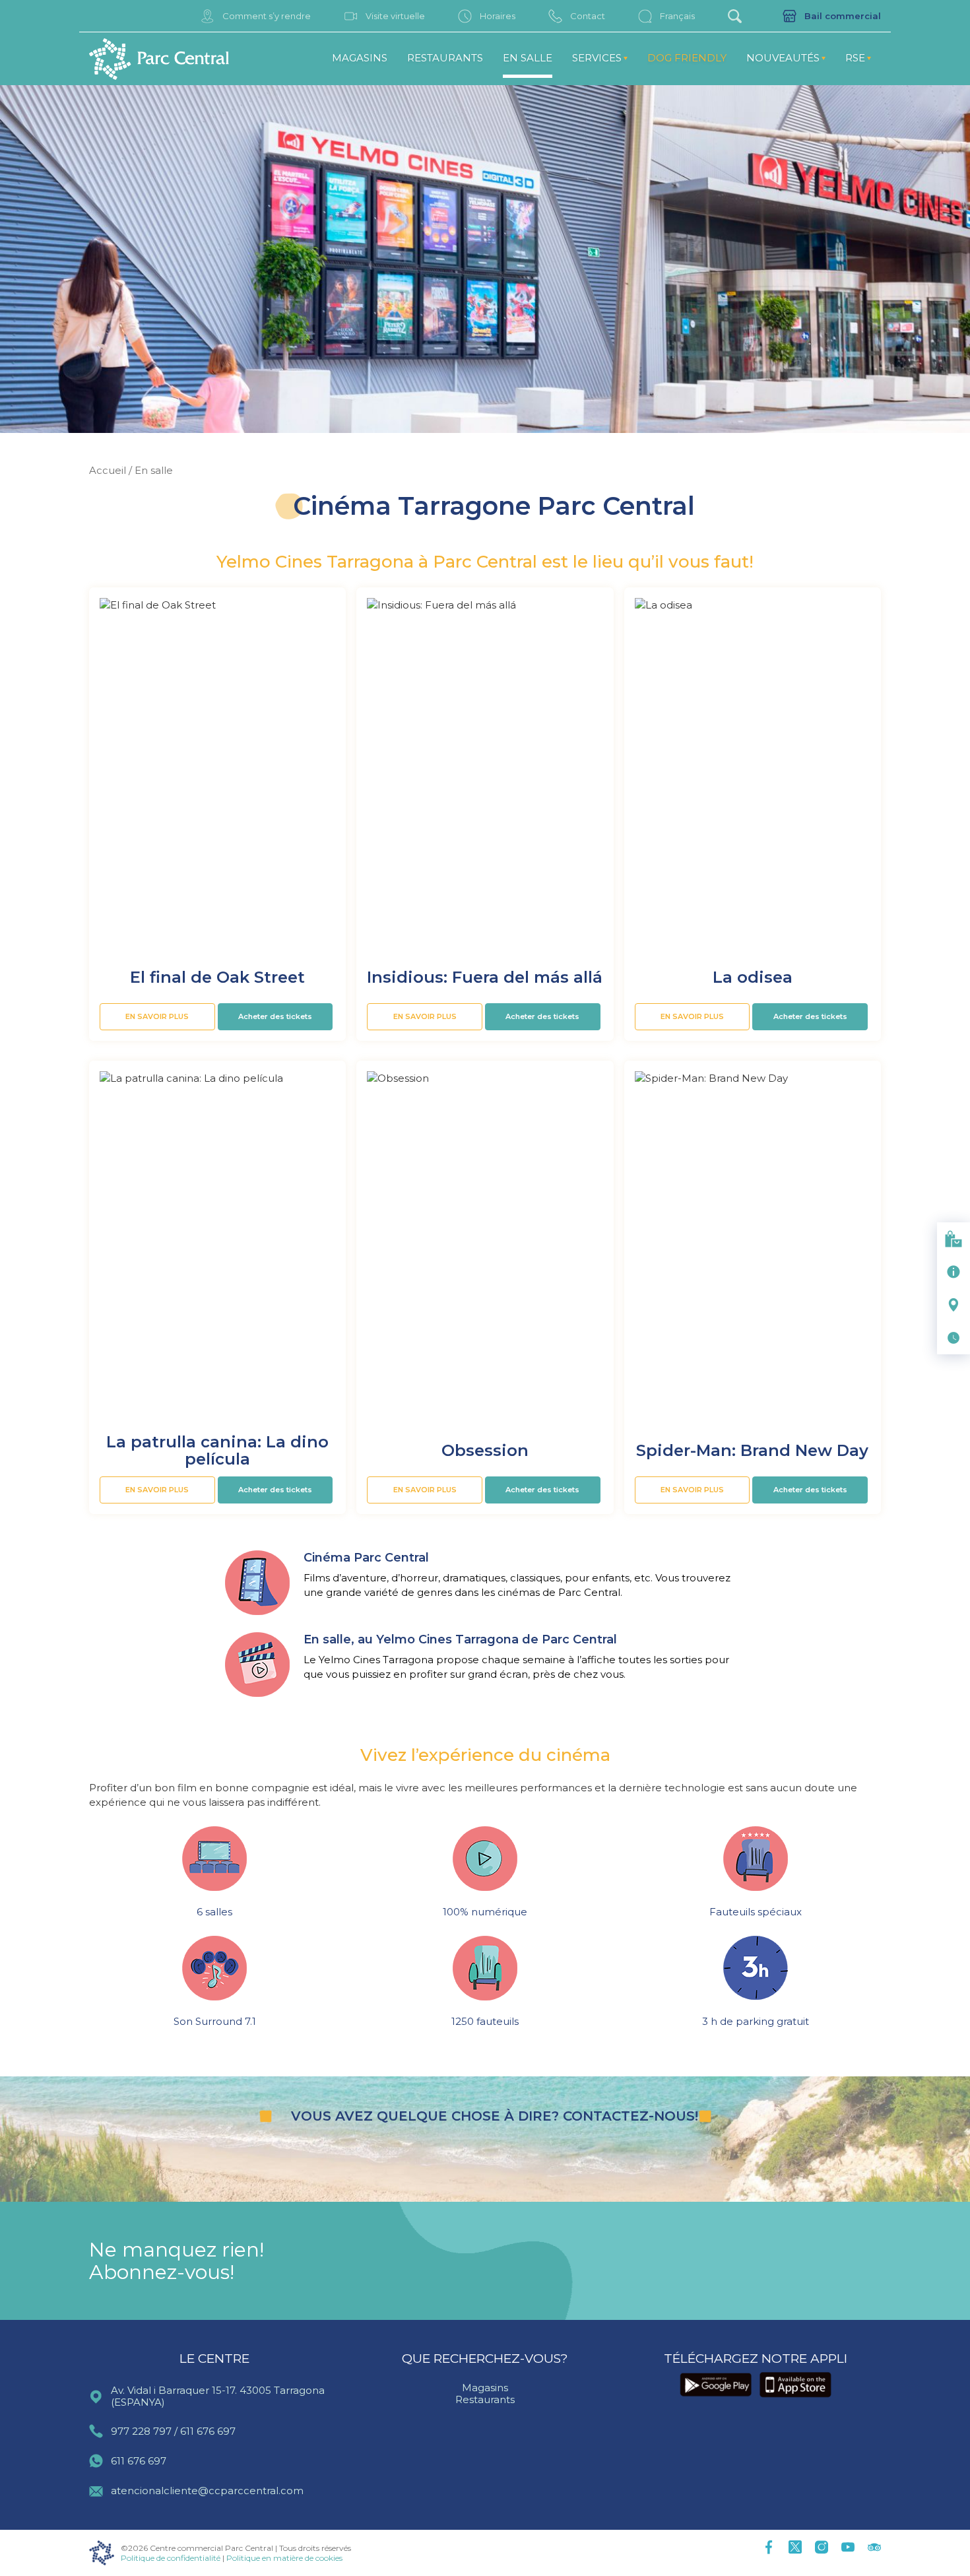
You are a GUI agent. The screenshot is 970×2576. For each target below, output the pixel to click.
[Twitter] (795, 2548)
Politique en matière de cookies (284, 2558)
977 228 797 (141, 2431)
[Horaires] (954, 1338)
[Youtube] (848, 2548)
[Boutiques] (954, 1239)
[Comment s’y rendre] (954, 1305)
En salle (528, 58)
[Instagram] (822, 2548)
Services (597, 58)
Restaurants (445, 58)
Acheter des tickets (275, 1016)
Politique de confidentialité (171, 2558)
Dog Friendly (687, 58)
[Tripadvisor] (874, 2548)
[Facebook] (769, 2548)
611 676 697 (208, 2431)
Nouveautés (783, 58)
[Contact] (954, 1272)
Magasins (360, 58)
